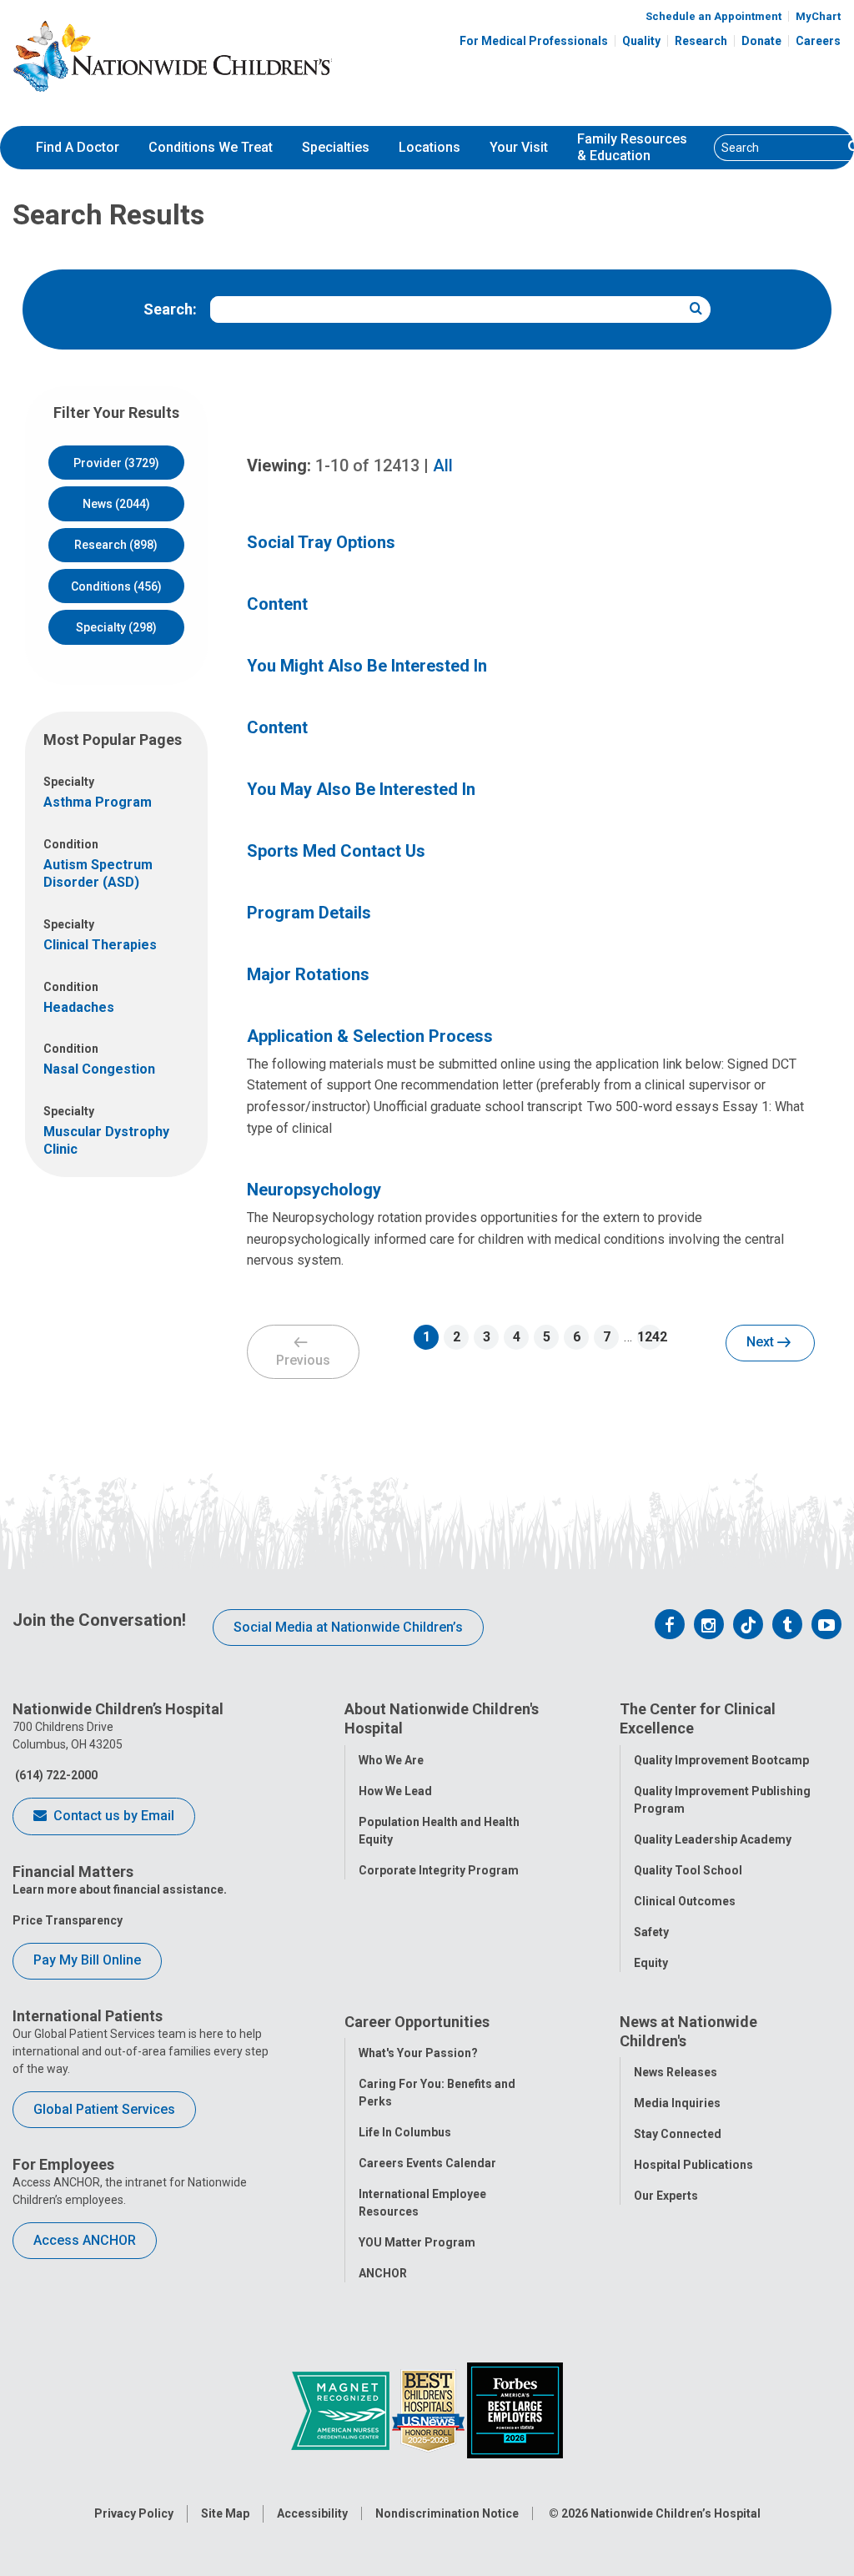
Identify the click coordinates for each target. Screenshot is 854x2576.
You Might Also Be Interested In (367, 666)
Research (701, 41)
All (443, 465)
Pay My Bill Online (87, 1960)
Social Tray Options (321, 542)
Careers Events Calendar (427, 2163)
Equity (651, 1963)
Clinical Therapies (100, 945)
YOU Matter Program (417, 2242)
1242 (650, 1337)
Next (762, 1342)
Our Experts (666, 2196)
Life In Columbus (405, 2132)
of (367, 465)
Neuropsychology (314, 1190)
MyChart (818, 16)
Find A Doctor (78, 147)
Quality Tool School (688, 1870)
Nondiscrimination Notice (447, 2513)
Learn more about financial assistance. (120, 1889)
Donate (761, 41)
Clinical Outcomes (685, 1901)
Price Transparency (68, 1920)
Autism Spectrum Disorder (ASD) (98, 873)
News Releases (676, 2072)
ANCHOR (383, 2273)
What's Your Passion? (418, 2053)
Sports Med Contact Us (336, 851)
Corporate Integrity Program (439, 1870)
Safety (651, 1932)
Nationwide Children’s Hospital (676, 2513)
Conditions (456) (116, 586)
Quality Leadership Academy (713, 1839)
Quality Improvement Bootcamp (721, 1760)
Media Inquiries (677, 2103)
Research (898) (116, 545)
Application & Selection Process (370, 1036)
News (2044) (116, 504)
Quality (641, 41)
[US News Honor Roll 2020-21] (430, 2409)
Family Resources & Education (632, 148)
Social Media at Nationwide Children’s (348, 1627)
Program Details (309, 913)
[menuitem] (78, 148)
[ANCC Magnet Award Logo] (342, 2409)
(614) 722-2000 (55, 1775)
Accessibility (312, 2513)
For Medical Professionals (534, 41)
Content (277, 604)
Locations (430, 147)
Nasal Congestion (99, 1069)
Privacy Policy (134, 2513)
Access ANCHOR (85, 2240)
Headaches (79, 1007)
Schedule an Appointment (713, 16)
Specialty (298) (116, 627)
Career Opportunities (417, 2022)
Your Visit (519, 147)
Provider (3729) (116, 463)
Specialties (336, 147)
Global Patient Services (104, 2109)
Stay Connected (678, 2134)
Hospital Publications (693, 2165)
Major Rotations (308, 974)
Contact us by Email (112, 1816)
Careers (818, 41)
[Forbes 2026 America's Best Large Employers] (515, 2409)
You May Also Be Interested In (361, 789)
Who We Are (391, 1760)
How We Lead (395, 1791)
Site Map (225, 2513)
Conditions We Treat (211, 147)
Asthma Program (98, 802)
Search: (170, 309)
